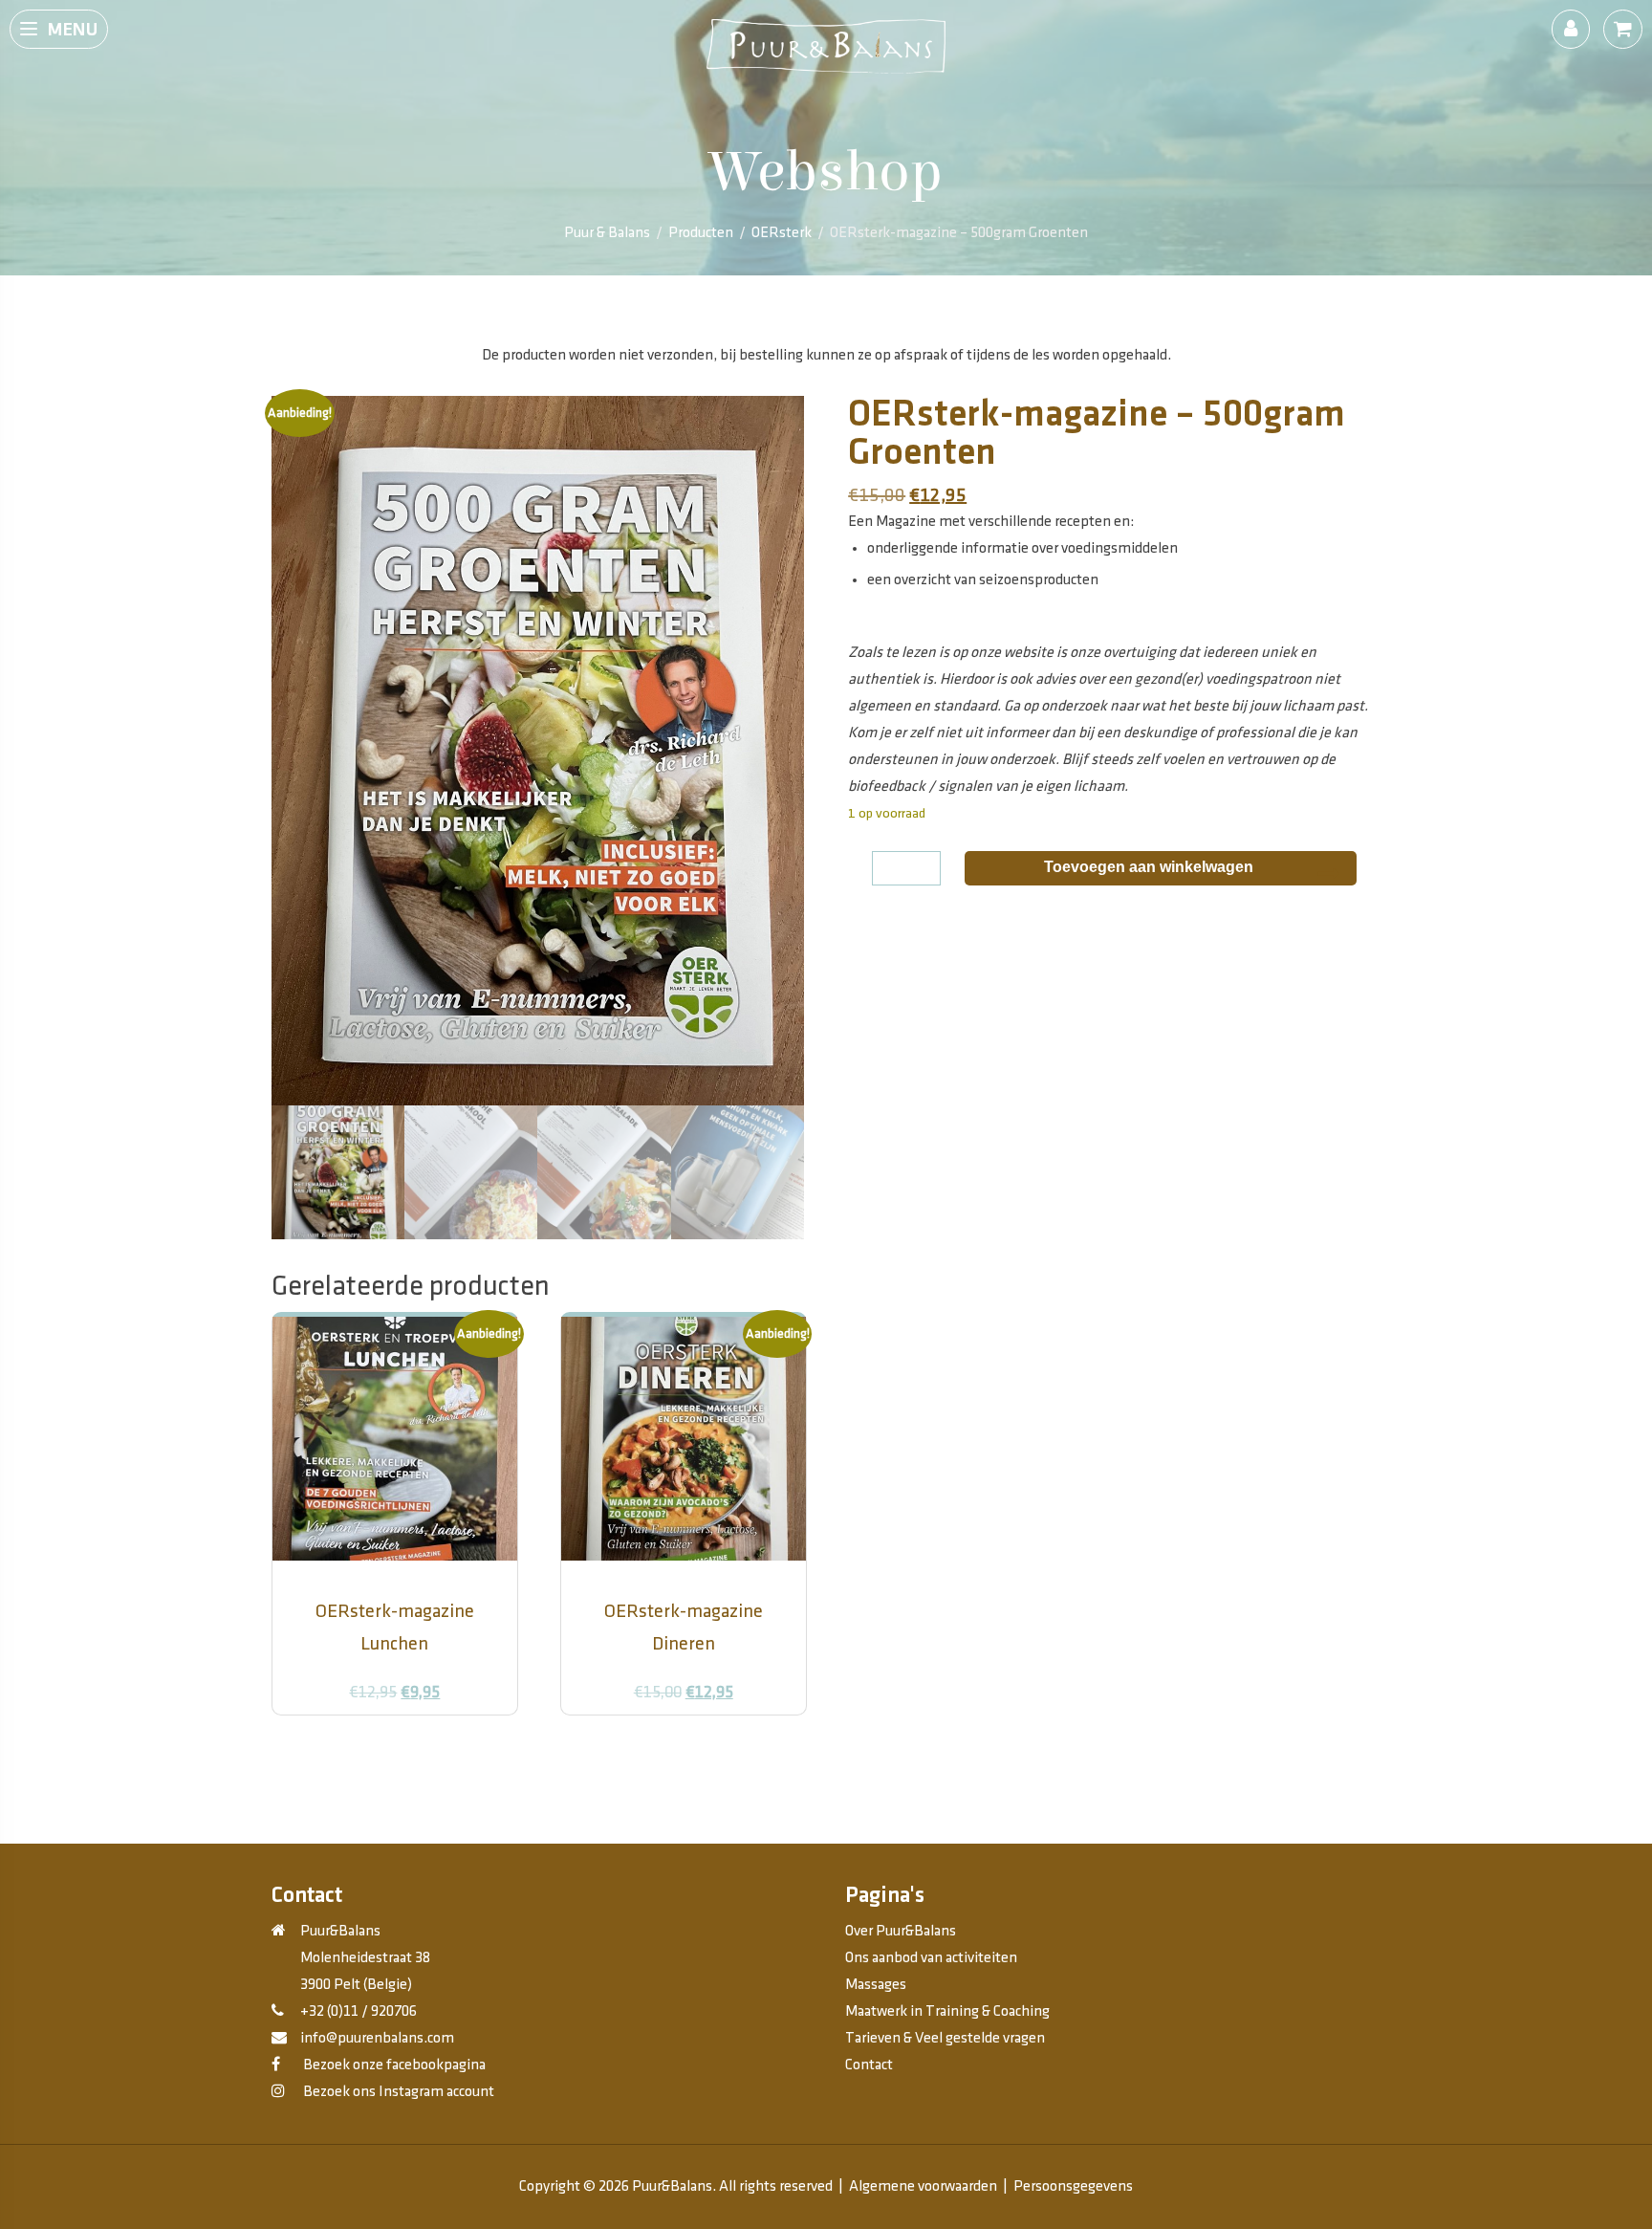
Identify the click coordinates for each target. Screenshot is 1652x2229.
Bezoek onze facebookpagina (393, 2065)
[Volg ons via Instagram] (278, 2092)
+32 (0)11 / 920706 (359, 2011)
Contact (869, 2065)
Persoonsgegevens (1073, 2186)
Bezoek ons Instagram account (397, 2092)
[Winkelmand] (1623, 30)
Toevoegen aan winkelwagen (1149, 867)
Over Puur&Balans (901, 1931)
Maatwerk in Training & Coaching (947, 2011)
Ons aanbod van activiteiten (931, 1958)
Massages (876, 1985)
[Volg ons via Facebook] (276, 2065)
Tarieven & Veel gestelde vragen (945, 2038)
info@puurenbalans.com (377, 2038)
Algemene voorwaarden (923, 2186)
